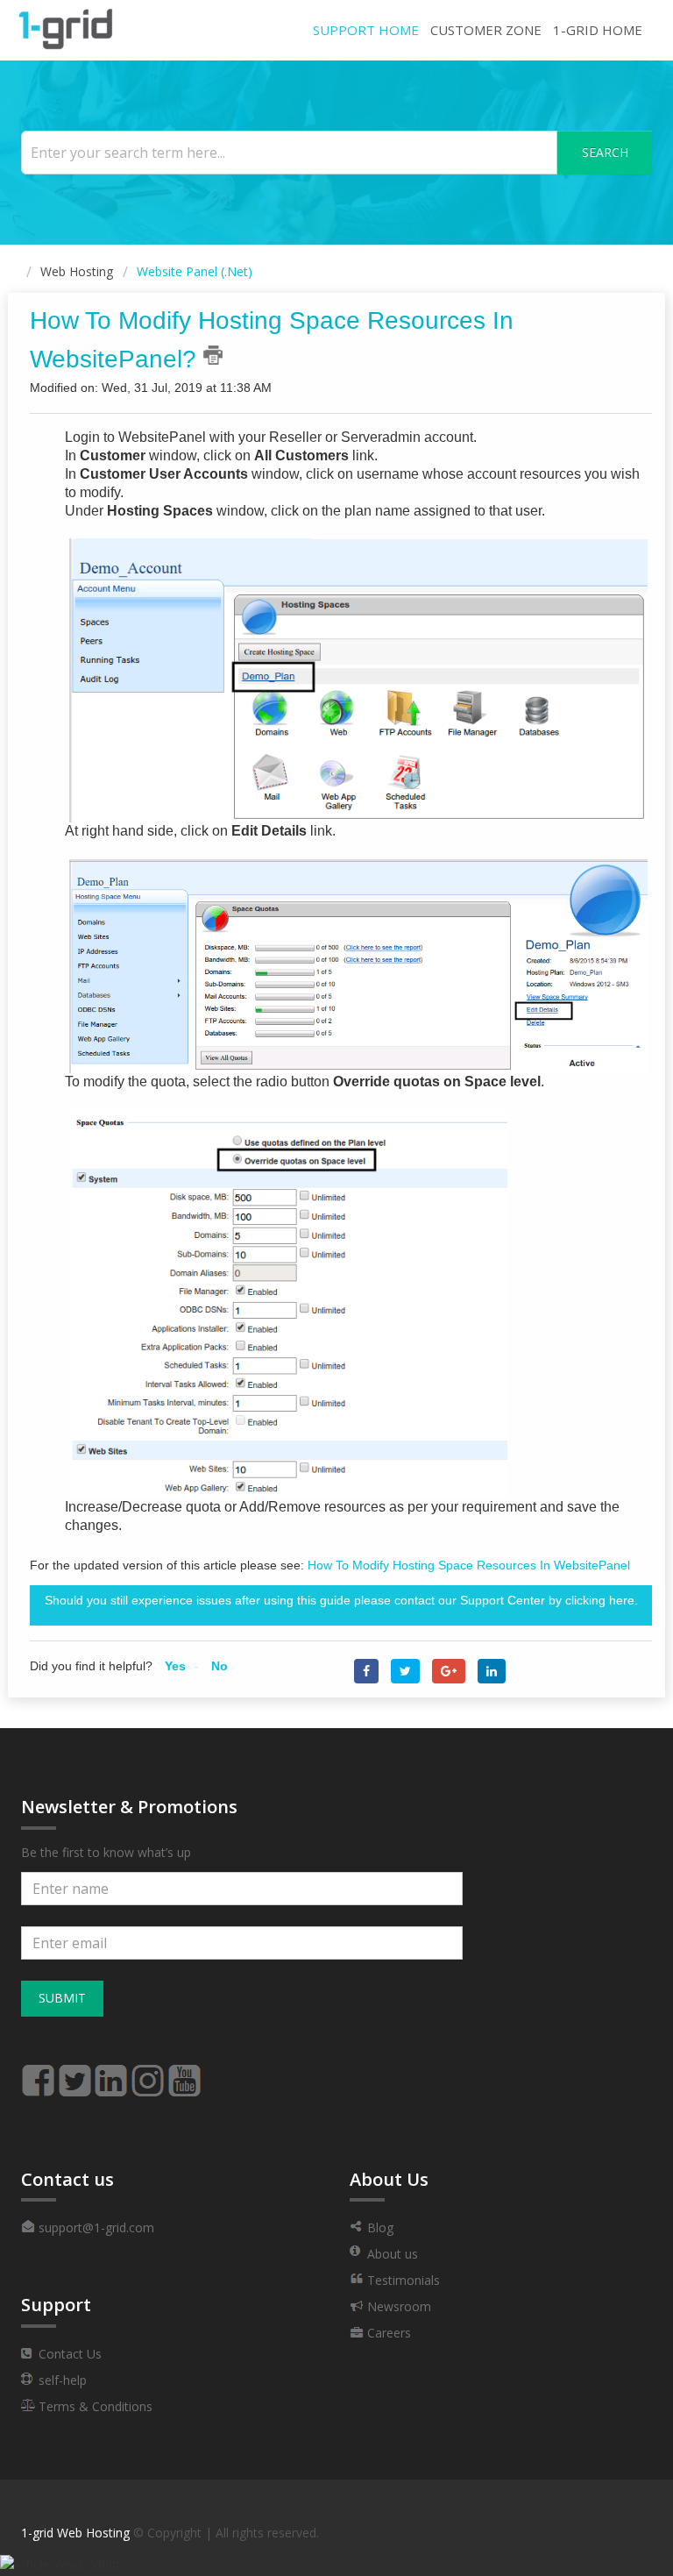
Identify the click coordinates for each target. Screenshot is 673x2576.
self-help (61, 2380)
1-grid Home (598, 30)
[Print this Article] (213, 355)
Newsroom (397, 2306)
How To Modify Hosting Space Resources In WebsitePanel (469, 1565)
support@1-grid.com (95, 2227)
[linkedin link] (111, 2073)
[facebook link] (38, 2073)
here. (623, 1600)
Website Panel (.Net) (195, 271)
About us (391, 2254)
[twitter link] (74, 2073)
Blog (379, 2227)
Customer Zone (486, 30)
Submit (62, 1998)
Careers (387, 2333)
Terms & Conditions (94, 2406)
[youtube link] (185, 2073)
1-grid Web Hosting (75, 2533)
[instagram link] (148, 2073)
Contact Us (68, 2354)
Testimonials (402, 2280)
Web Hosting (77, 271)
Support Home (366, 30)
